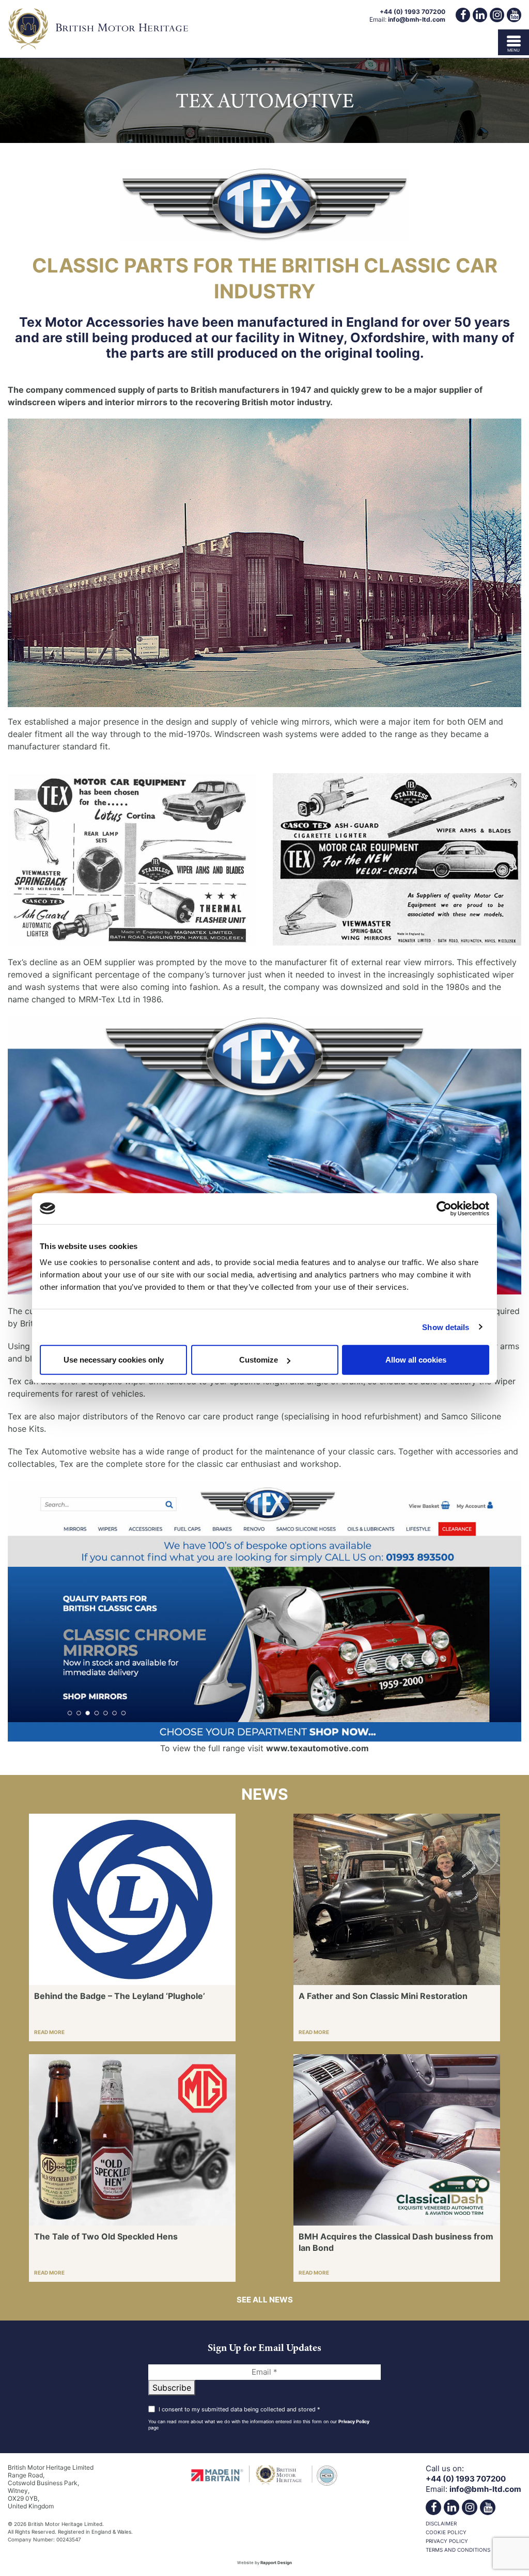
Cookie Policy (446, 2532)
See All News (265, 2300)
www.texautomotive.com (317, 1748)
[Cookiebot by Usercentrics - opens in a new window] (444, 1208)
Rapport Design (276, 2563)
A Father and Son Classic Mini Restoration (383, 1996)
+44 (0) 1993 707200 (413, 12)
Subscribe (172, 2388)
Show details (446, 1327)
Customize (259, 1360)
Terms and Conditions (458, 2550)
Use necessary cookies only (114, 1360)
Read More (49, 2032)
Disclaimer (441, 2523)
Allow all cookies (416, 1360)
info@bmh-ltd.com (417, 19)
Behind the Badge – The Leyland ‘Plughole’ (120, 1996)
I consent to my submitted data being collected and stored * (239, 2409)
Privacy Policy (354, 2421)
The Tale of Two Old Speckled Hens (106, 2236)
